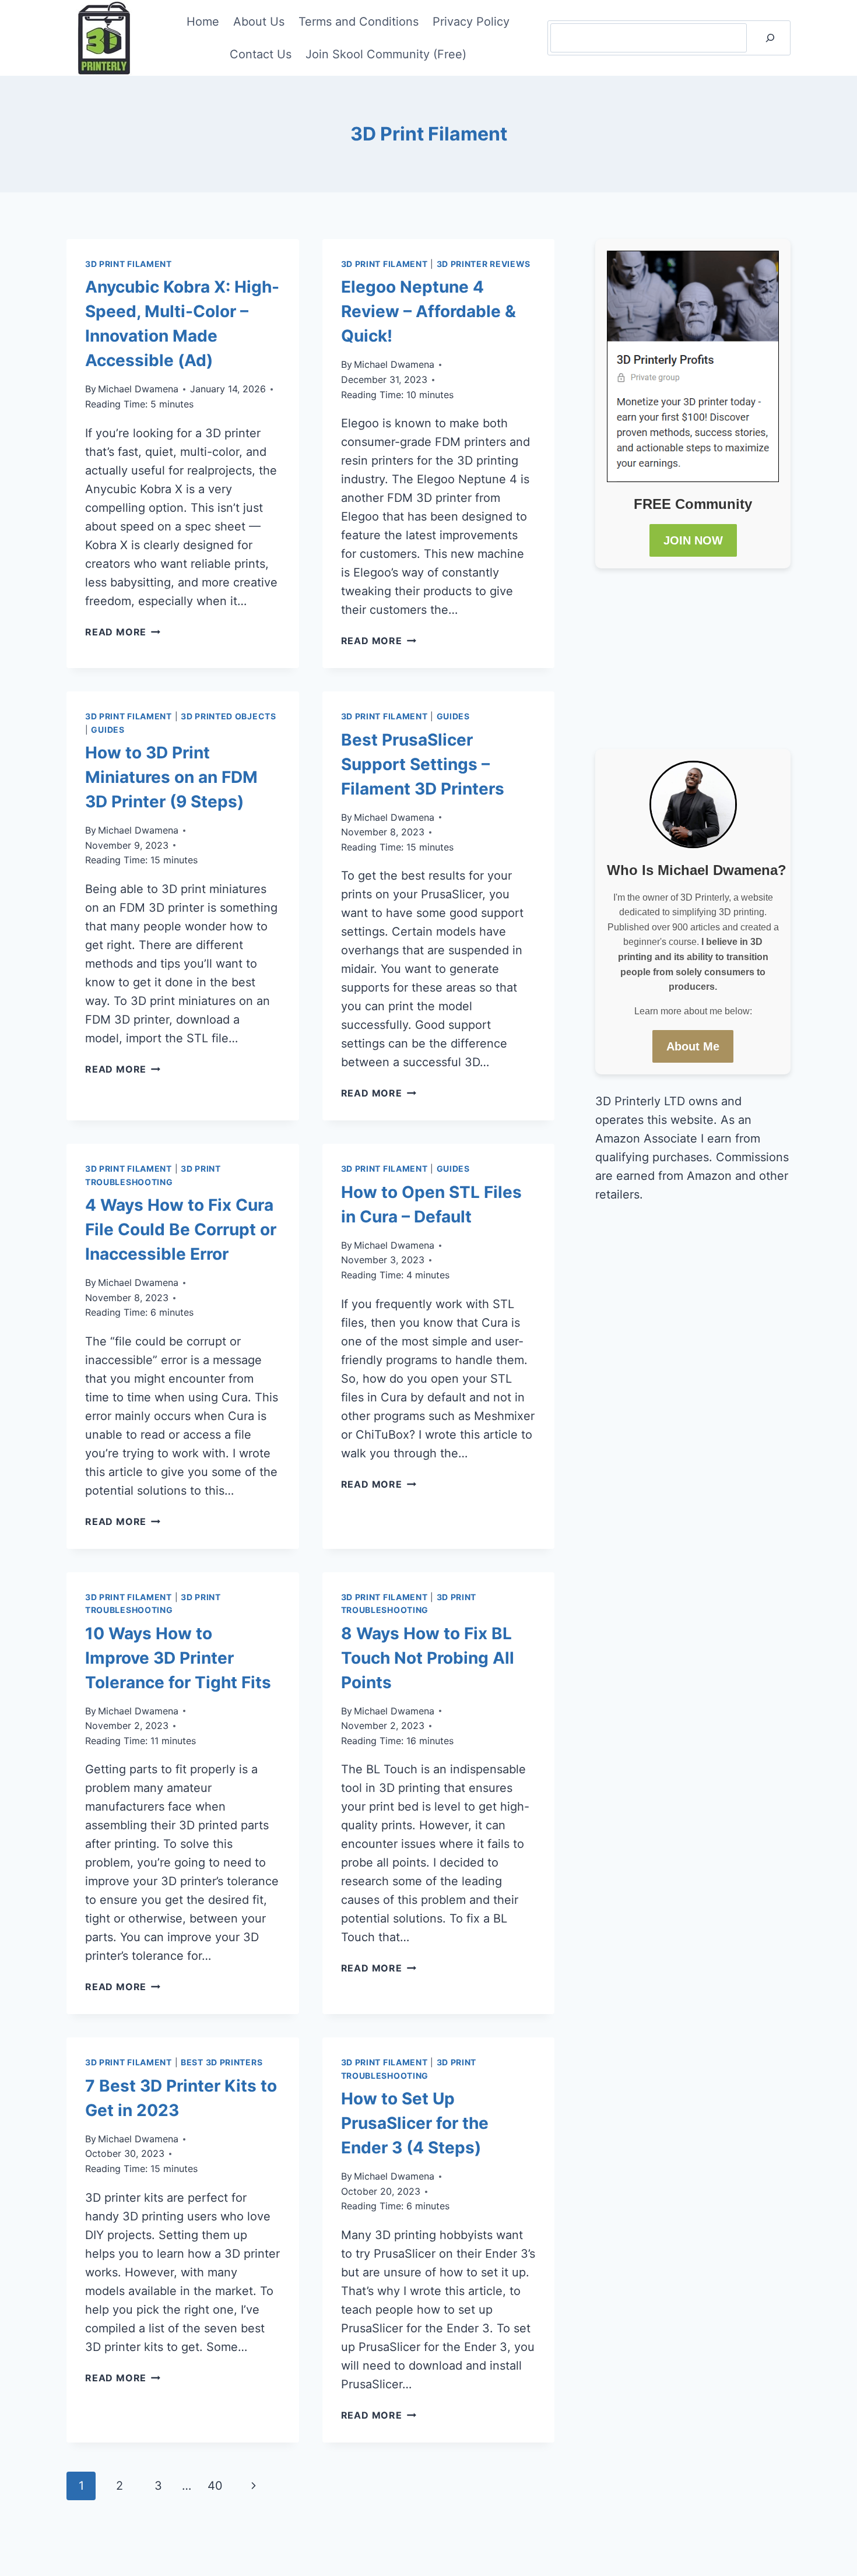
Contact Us (261, 54)
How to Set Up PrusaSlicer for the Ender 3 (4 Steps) (415, 2123)
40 (215, 2486)
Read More (123, 632)
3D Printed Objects (229, 716)
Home (203, 22)
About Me (693, 1046)
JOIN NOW (693, 540)
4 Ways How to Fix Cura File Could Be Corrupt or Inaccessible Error (181, 1229)
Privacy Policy (471, 22)
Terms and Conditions (359, 22)
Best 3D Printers (222, 2062)
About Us (259, 22)
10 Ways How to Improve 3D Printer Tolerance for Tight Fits (178, 1658)
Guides (108, 730)
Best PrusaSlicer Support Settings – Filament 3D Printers (423, 764)
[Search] (770, 38)
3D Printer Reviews (484, 264)
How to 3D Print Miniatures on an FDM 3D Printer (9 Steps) (171, 777)
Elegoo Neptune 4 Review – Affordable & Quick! (428, 311)
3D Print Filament (129, 264)
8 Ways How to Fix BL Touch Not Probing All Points (428, 1658)
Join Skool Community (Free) (386, 54)
